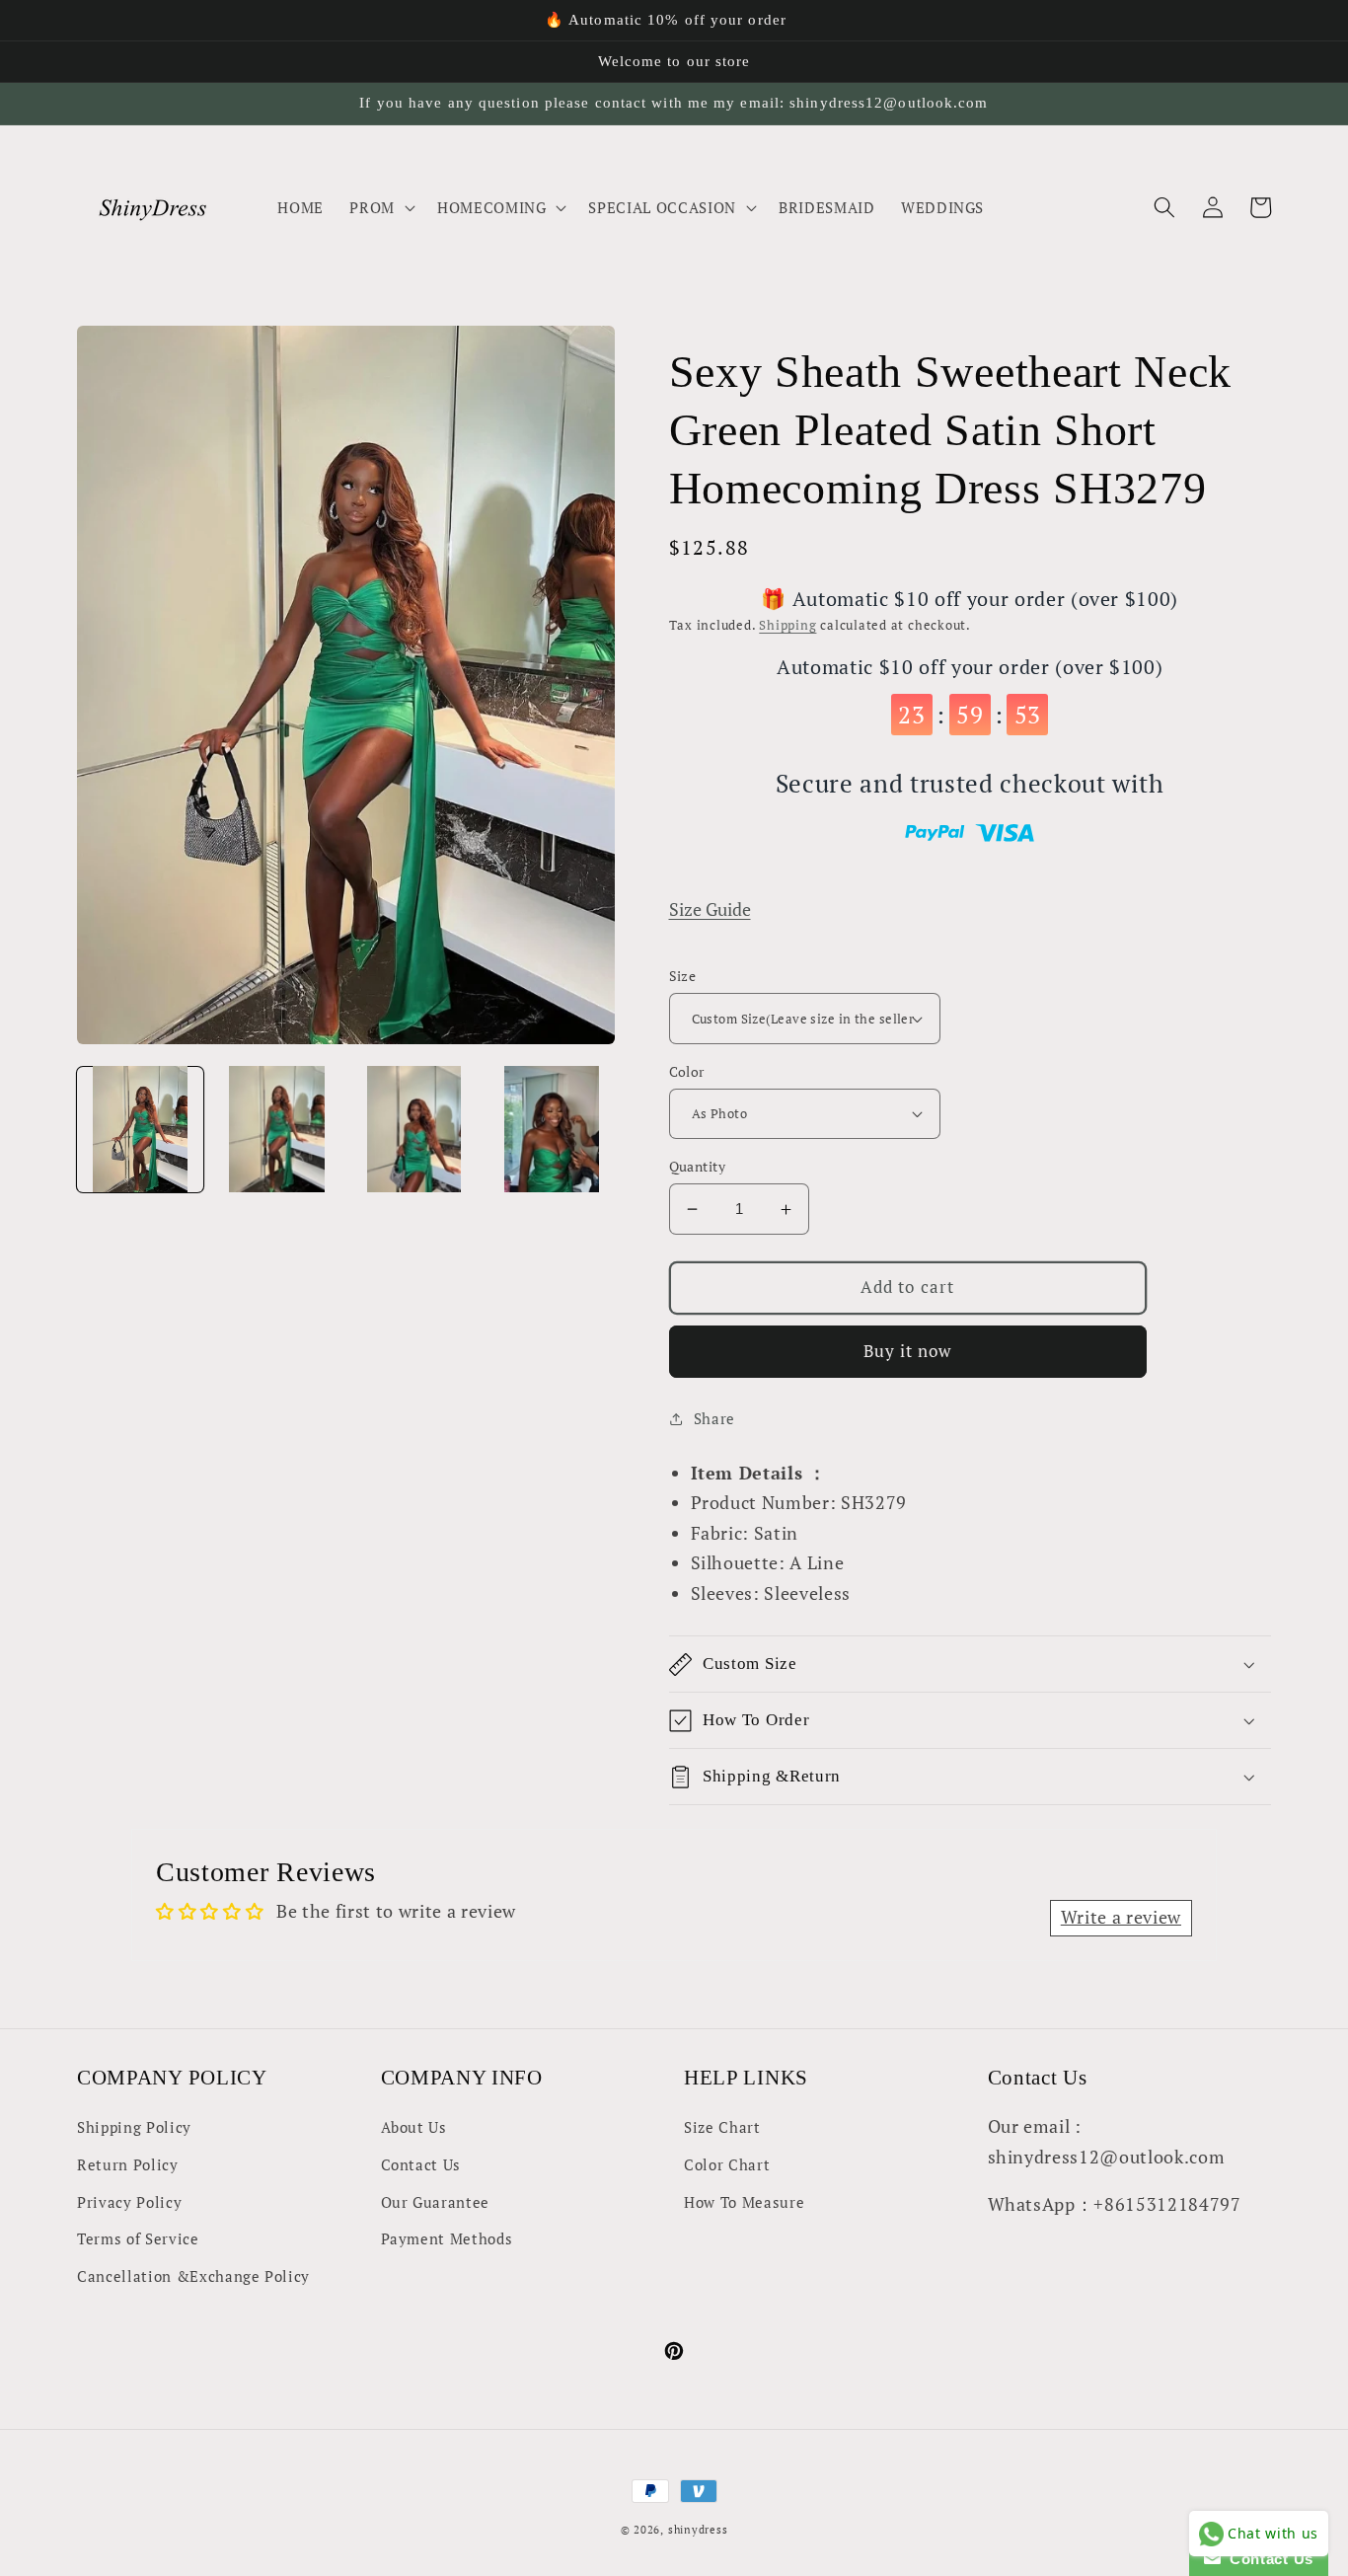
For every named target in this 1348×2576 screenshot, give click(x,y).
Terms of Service (138, 2238)
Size (683, 976)
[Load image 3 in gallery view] (414, 1129)
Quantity (698, 1166)
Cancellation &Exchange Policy (193, 2276)
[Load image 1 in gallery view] (140, 1129)
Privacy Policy (129, 2202)
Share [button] (714, 1418)
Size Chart (722, 2127)
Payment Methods (447, 2238)
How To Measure (744, 2202)
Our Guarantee (436, 2202)
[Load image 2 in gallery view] (277, 1129)
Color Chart (727, 2164)
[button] (380, 207)
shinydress (698, 2530)
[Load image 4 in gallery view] (552, 1129)
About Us (414, 2127)
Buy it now (908, 1351)
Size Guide (710, 909)
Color (687, 1071)
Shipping (787, 625)
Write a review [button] (1121, 1917)
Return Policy (128, 2164)
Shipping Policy (134, 2127)
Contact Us (421, 2164)
